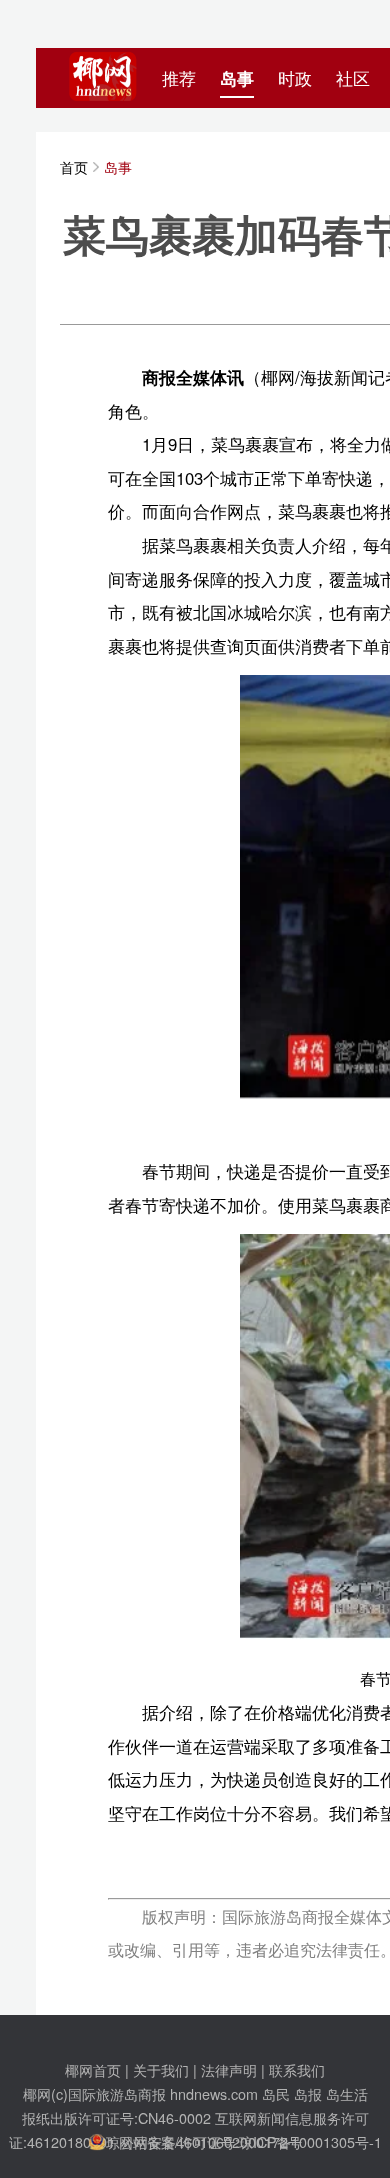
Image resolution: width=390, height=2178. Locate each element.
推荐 (179, 78)
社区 (353, 78)
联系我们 (297, 2069)
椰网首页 (93, 2069)
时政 (295, 78)
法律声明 (229, 2069)
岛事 (237, 78)
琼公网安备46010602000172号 (204, 2141)
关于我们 (161, 2069)
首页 (74, 166)
